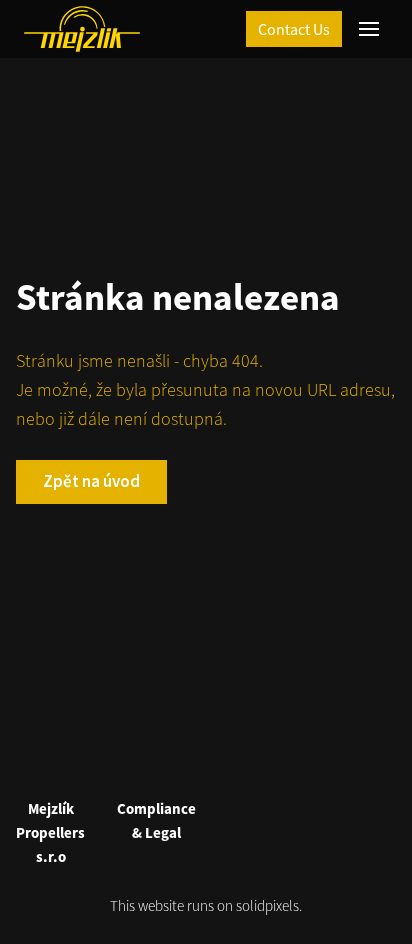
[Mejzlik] (82, 29)
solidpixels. (269, 905)
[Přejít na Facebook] (182, 763)
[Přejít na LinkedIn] (230, 763)
